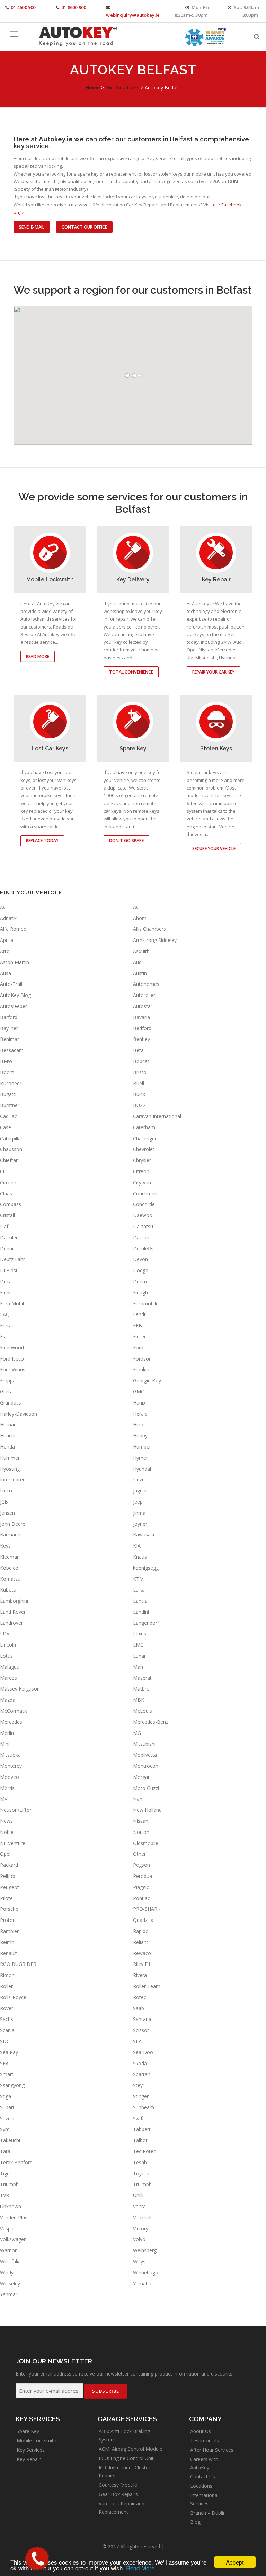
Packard (9, 1865)
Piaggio (141, 1887)
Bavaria (141, 1017)
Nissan (141, 1821)
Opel (5, 1854)
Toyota (141, 2173)
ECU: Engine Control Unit (126, 2458)
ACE (138, 907)
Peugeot (10, 1887)
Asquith (141, 951)
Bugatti (8, 1094)
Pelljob (8, 1876)
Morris (7, 1788)
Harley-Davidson (19, 1414)
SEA (137, 2041)
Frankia (141, 1369)
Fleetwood (12, 1348)
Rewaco (142, 1953)
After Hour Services (212, 2450)
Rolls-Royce (13, 1997)
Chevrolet (144, 1149)
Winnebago (146, 2272)
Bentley (141, 1039)
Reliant (141, 1942)
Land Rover (13, 1612)
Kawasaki (144, 1535)
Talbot (140, 2140)
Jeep (138, 1502)
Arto (5, 951)
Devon (140, 1259)
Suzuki (7, 2118)
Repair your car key (213, 672)
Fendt (139, 1314)
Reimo (7, 1942)
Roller (6, 1986)
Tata (5, 2151)
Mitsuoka (10, 1755)
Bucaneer (11, 1083)
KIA (137, 1546)
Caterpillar (11, 1138)
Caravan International (157, 1116)
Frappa (8, 1380)
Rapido (141, 1931)
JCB (4, 1502)
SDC (5, 2041)
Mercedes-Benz (151, 1722)
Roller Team (147, 1986)
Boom (7, 1072)
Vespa (7, 2229)
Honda (7, 1447)
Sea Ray (9, 2052)
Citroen (8, 1182)
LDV (5, 1634)
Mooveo (10, 1777)
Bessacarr (11, 1050)
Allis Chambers (149, 929)
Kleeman (10, 1557)
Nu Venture (13, 1843)
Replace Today (42, 841)
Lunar (139, 1656)
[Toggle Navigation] (14, 34)
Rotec (140, 1997)
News (6, 1821)
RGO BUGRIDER (18, 1964)
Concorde (144, 1204)
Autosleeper (14, 1006)
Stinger (141, 2096)
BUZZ (140, 1105)
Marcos (8, 1678)
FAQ (5, 1314)
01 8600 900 (74, 7)
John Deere (13, 1524)
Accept (235, 2562)
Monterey (11, 1766)
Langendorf (146, 1623)
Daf (4, 1226)
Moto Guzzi (146, 1788)
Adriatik (8, 918)
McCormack (14, 1711)
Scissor (141, 2030)
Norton (141, 1832)
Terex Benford (16, 2162)
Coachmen (145, 1193)
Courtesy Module (118, 2485)
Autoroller (144, 995)
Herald (140, 1414)
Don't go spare (126, 841)
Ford (138, 1348)
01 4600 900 (23, 7)
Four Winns (13, 1369)
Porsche (9, 1909)
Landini (141, 1612)
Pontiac (141, 1898)
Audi (138, 962)
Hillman (8, 1424)
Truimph (142, 2184)
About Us (201, 2431)
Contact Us (203, 2476)
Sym (5, 2129)
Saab (139, 2008)
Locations (201, 2486)
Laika (139, 1590)
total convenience (131, 672)
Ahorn (140, 918)
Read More (140, 2568)
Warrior (8, 2250)
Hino (138, 1424)
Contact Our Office (84, 227)
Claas (6, 1193)
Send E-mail (32, 227)
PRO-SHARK (147, 1909)
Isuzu (139, 1479)
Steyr (139, 2085)
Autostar (143, 1006)
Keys (5, 1546)
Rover (7, 2008)
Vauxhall (142, 2217)
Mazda (8, 1700)
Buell (139, 1083)
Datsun (141, 1237)
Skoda (140, 2063)
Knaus (140, 1557)
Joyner (140, 1524)
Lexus (140, 1634)
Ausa (6, 973)
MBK (139, 1700)
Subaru (8, 2107)
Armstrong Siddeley (155, 940)
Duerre (141, 1281)
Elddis (6, 1293)
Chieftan (9, 1160)
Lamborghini (14, 1601)
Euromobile (146, 1304)
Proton (8, 1920)
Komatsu (10, 1579)
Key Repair (29, 2459)
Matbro (141, 1689)
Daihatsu (143, 1226)
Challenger (145, 1138)
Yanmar (9, 2294)
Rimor (7, 1975)
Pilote (6, 1898)
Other (139, 1854)
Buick (139, 1094)
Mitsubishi (144, 1744)
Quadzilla (143, 1920)
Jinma (139, 1513)
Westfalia (10, 2261)
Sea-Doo (143, 2052)
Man (138, 1667)
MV (4, 1799)
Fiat (4, 1336)
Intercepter (12, 1479)
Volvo (139, 2239)
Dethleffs (143, 1249)
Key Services (31, 2450)
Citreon (141, 1171)
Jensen (7, 1513)
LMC (138, 1645)
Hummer (10, 1458)
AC (3, 907)
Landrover (11, 1623)
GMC (139, 1392)
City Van (142, 1182)
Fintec (140, 1336)
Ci (2, 1171)
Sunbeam (144, 2107)
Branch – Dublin (208, 2513)
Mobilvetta (145, 1755)
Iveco (6, 1491)
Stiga (6, 2096)
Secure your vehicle (214, 849)
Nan (138, 1799)
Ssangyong (12, 2085)
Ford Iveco (12, 1359)
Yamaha (142, 2284)
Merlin (7, 1733)
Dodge (141, 1270)
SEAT (6, 2063)
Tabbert (142, 2129)
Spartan (142, 2074)
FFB (138, 1325)
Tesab (140, 2162)
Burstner (10, 1105)
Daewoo (143, 1215)
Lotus (6, 1656)
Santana (142, 2019)
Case (6, 1127)
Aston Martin (15, 962)
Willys (139, 2261)
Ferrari (7, 1325)
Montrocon (146, 1766)
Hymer (140, 1458)
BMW (6, 1061)
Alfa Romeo (13, 929)
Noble (7, 1832)
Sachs (7, 2019)
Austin (140, 973)
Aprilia (7, 940)
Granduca (11, 1403)
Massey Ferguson (20, 1689)
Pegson (141, 1865)
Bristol (140, 1072)
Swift (139, 2118)
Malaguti (10, 1667)
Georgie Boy (147, 1380)
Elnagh (140, 1293)
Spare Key (28, 2431)
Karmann (10, 1535)
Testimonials (205, 2440)
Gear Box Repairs (118, 2494)
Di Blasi (8, 1270)
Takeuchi (10, 2140)
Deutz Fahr (12, 1259)
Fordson (142, 1359)
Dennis (8, 1249)
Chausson (11, 1149)
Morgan (142, 1777)
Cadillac (8, 1116)
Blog (195, 2522)
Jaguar (140, 1491)
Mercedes (11, 1722)
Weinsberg (145, 2250)
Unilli (138, 2195)
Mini (5, 1744)
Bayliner (9, 1028)
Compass (11, 1204)
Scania (7, 2030)
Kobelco (9, 1568)
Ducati (7, 1281)
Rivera (140, 1975)
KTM (138, 1579)
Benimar (10, 1039)
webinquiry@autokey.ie (133, 15)
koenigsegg (146, 1568)
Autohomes (146, 984)
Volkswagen (13, 2239)
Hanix (139, 1403)
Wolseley (10, 2284)
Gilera (6, 1392)
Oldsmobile (146, 1843)
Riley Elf (142, 1964)
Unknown (11, 2206)
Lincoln (8, 1645)
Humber (142, 1447)
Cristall (7, 1215)
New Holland (147, 1810)
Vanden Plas (14, 2217)
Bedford (142, 1028)
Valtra (139, 2206)
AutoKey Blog (15, 995)
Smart (7, 2074)
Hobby (140, 1436)
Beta (138, 1050)
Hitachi (8, 1436)
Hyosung (10, 1469)
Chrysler (142, 1160)
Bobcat (141, 1061)
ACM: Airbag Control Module (131, 2449)
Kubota (8, 1590)
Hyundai (142, 1469)
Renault (8, 1953)
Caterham (144, 1127)
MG (137, 1733)
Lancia (140, 1601)
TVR (5, 2195)
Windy (7, 2272)
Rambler (9, 1931)
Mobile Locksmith (37, 2440)
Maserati (143, 1678)
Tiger (6, 2173)
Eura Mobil (12, 1304)
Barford (9, 1017)
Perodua (143, 1876)
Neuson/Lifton (16, 1810)
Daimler (9, 1237)
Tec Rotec (144, 2151)
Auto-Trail (11, 984)
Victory (141, 2229)
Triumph (9, 2184)
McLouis (143, 1711)
